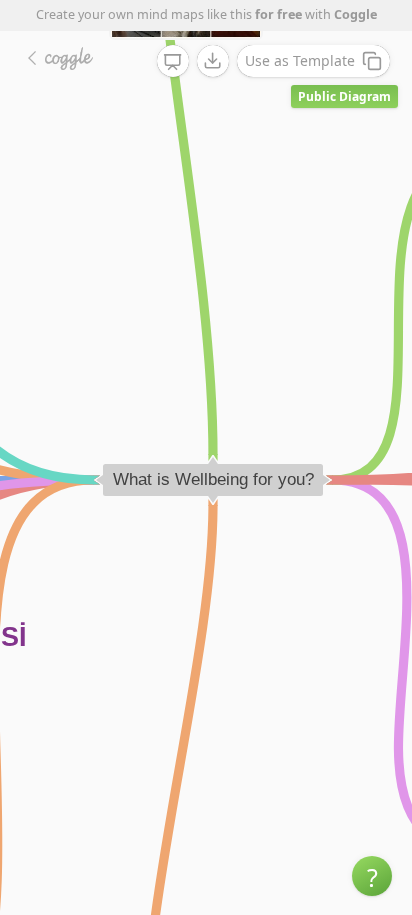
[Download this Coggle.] (213, 61)
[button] (372, 876)
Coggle (355, 14)
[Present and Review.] (173, 62)
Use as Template (300, 60)
